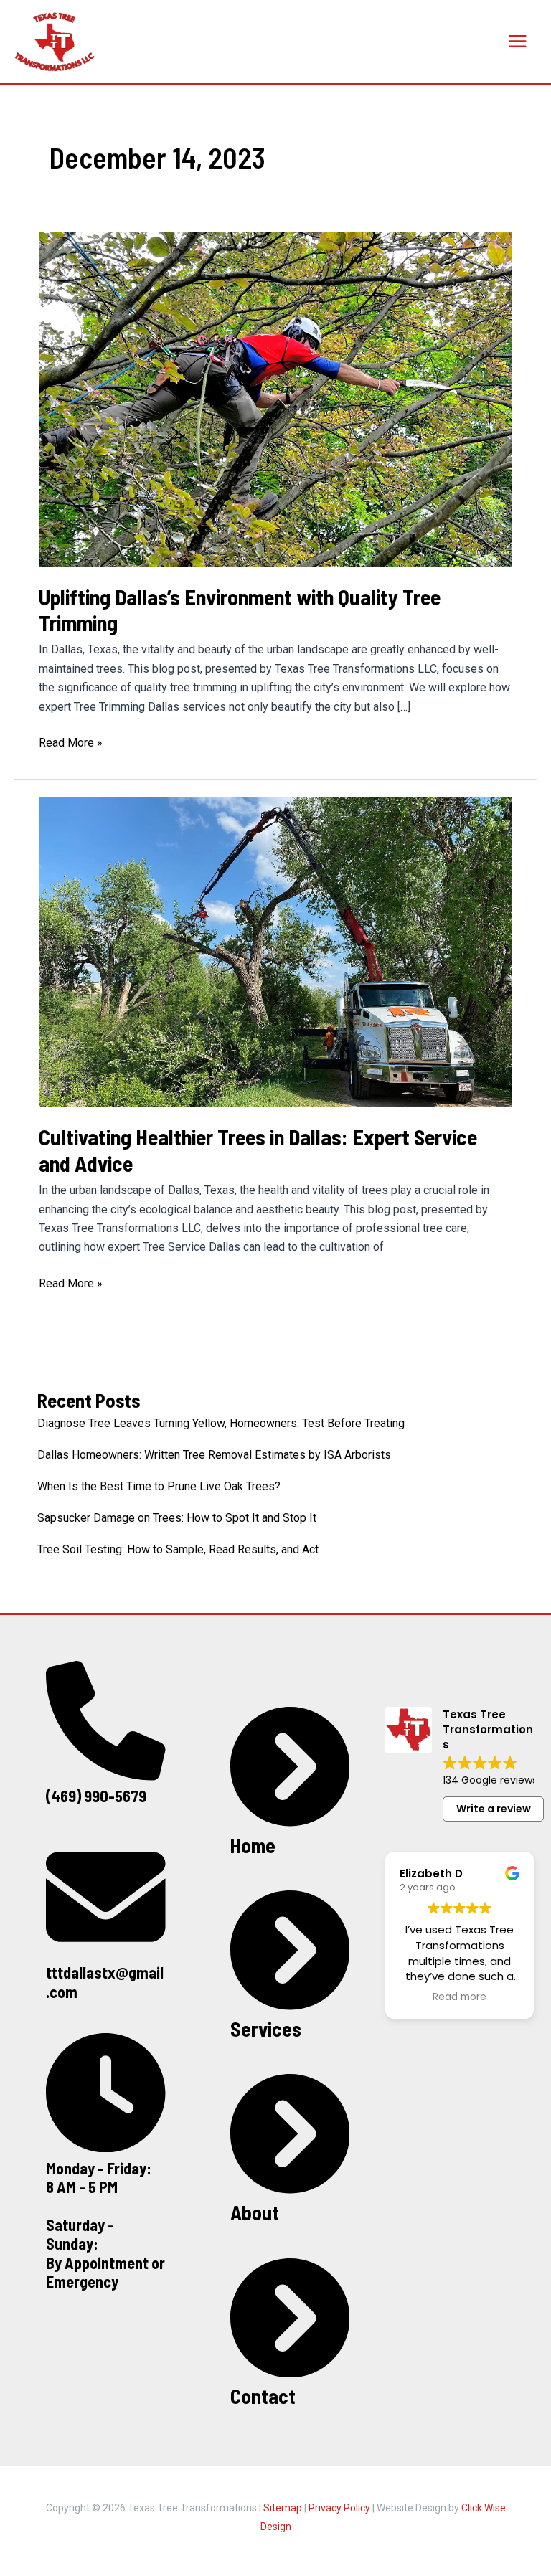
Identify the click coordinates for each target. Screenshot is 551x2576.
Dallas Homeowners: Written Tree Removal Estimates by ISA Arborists (214, 1455)
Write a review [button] (494, 1809)
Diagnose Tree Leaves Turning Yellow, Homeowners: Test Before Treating (221, 1423)
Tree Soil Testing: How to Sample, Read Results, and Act (178, 1549)
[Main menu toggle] (518, 41)
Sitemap (283, 2508)
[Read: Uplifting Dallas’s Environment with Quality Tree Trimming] (275, 398)
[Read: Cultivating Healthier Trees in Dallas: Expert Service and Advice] (275, 951)
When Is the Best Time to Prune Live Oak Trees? (159, 1486)
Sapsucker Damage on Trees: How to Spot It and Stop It (177, 1518)
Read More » (71, 744)
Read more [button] (460, 1997)
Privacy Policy (339, 2508)
